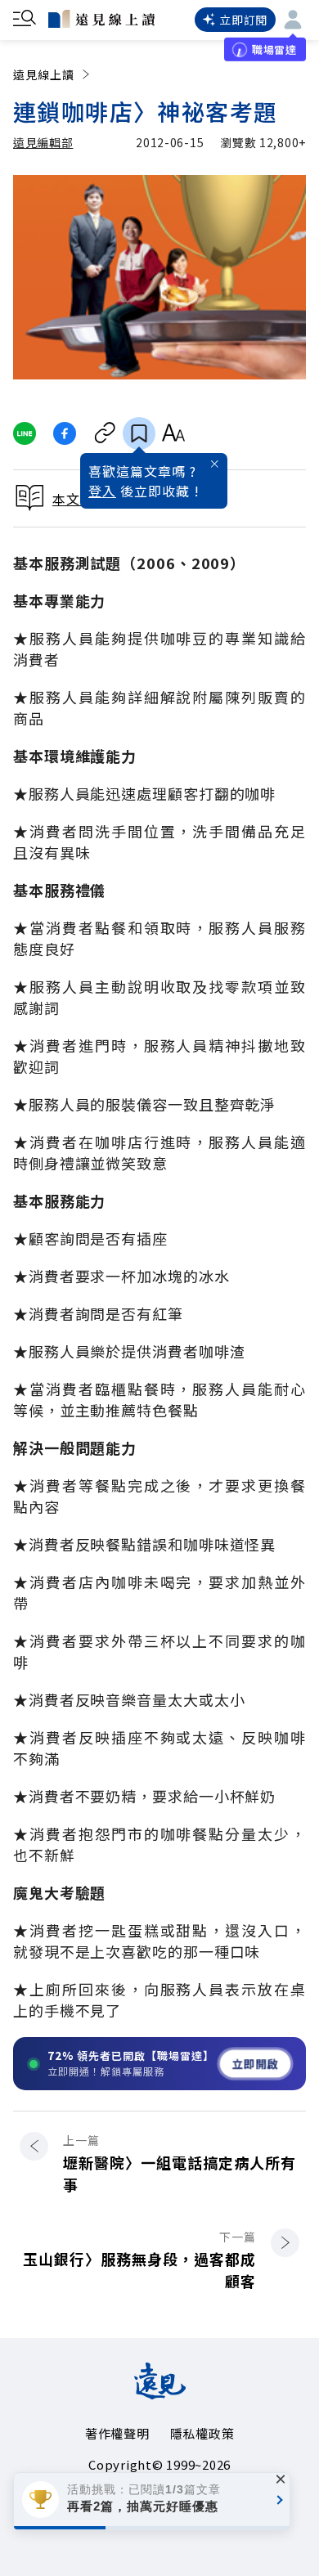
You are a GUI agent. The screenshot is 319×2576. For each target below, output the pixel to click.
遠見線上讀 (44, 74)
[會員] (293, 20)
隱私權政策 (202, 2433)
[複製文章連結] (105, 433)
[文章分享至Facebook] (65, 433)
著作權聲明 (117, 2433)
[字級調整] (173, 433)
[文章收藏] (139, 433)
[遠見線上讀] (101, 19)
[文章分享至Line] (24, 433)
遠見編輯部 (43, 142)
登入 (102, 491)
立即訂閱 (243, 20)
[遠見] (160, 2394)
